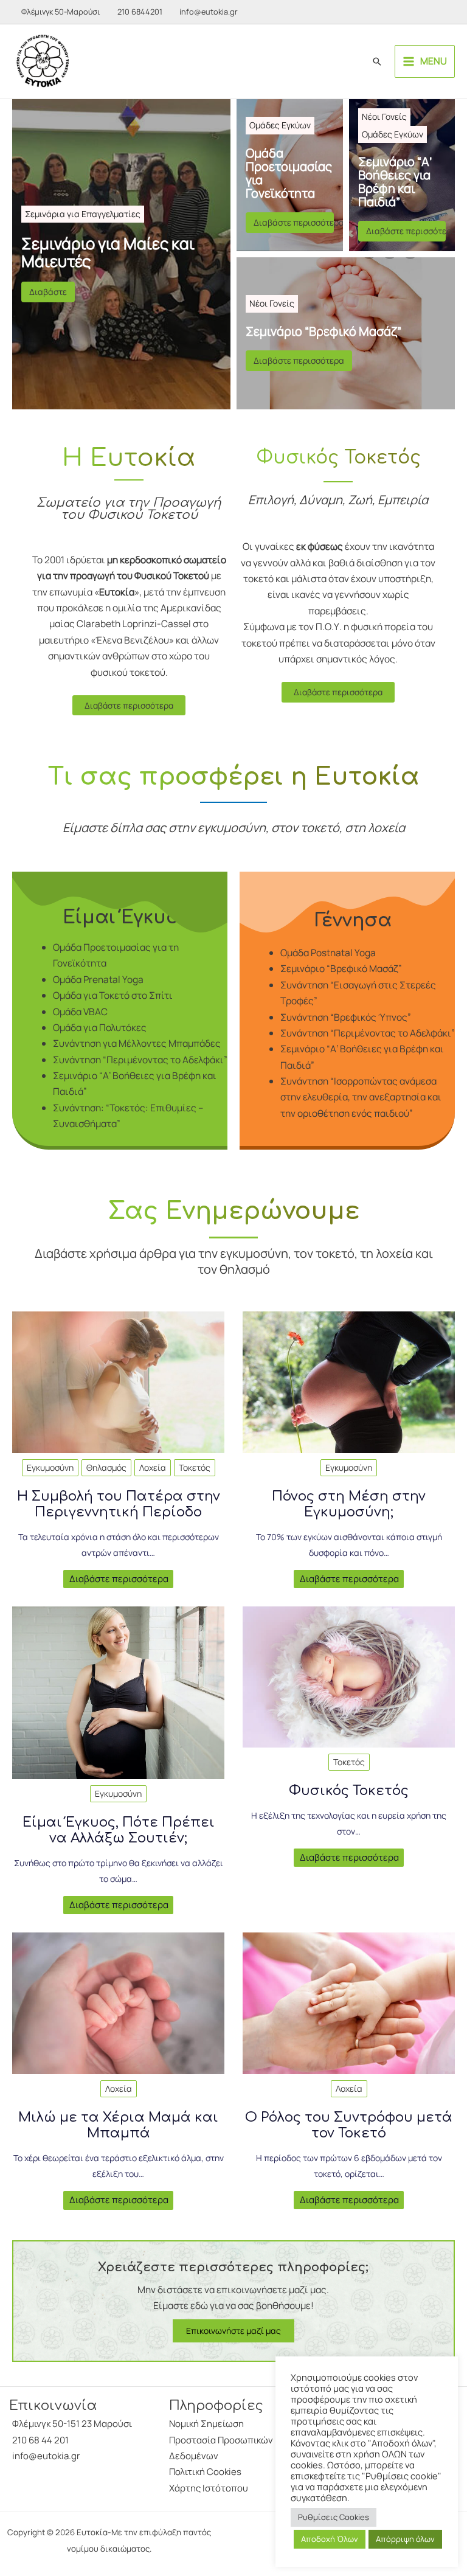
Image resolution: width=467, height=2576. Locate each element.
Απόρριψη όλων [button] (405, 2539)
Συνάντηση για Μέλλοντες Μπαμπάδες (137, 1043)
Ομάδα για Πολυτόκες (100, 1027)
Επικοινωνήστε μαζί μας (233, 2331)
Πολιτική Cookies (205, 2472)
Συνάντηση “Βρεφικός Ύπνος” (346, 1017)
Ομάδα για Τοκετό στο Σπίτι (113, 995)
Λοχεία (153, 1467)
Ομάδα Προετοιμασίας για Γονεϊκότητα (289, 173)
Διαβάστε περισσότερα (294, 222)
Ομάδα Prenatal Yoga (98, 979)
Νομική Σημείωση (206, 2424)
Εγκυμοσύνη (50, 1467)
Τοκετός (195, 1467)
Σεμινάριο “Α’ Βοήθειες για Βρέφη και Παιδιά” (395, 182)
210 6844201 (140, 12)
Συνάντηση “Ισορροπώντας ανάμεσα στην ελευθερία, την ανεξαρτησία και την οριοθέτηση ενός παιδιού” (361, 1097)
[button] (377, 61)
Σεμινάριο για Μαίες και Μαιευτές (108, 252)
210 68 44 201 (40, 2440)
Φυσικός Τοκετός (349, 1791)
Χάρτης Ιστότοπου (209, 2488)
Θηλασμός (106, 1467)
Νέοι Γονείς (384, 116)
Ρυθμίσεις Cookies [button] (334, 2517)
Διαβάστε (48, 292)
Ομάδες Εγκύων (280, 125)
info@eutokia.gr (209, 12)
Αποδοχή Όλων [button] (330, 2539)
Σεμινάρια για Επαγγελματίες (83, 214)
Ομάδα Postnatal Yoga (328, 953)
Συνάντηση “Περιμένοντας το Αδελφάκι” (140, 1060)
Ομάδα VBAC (80, 1012)
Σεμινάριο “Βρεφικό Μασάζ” (323, 332)
